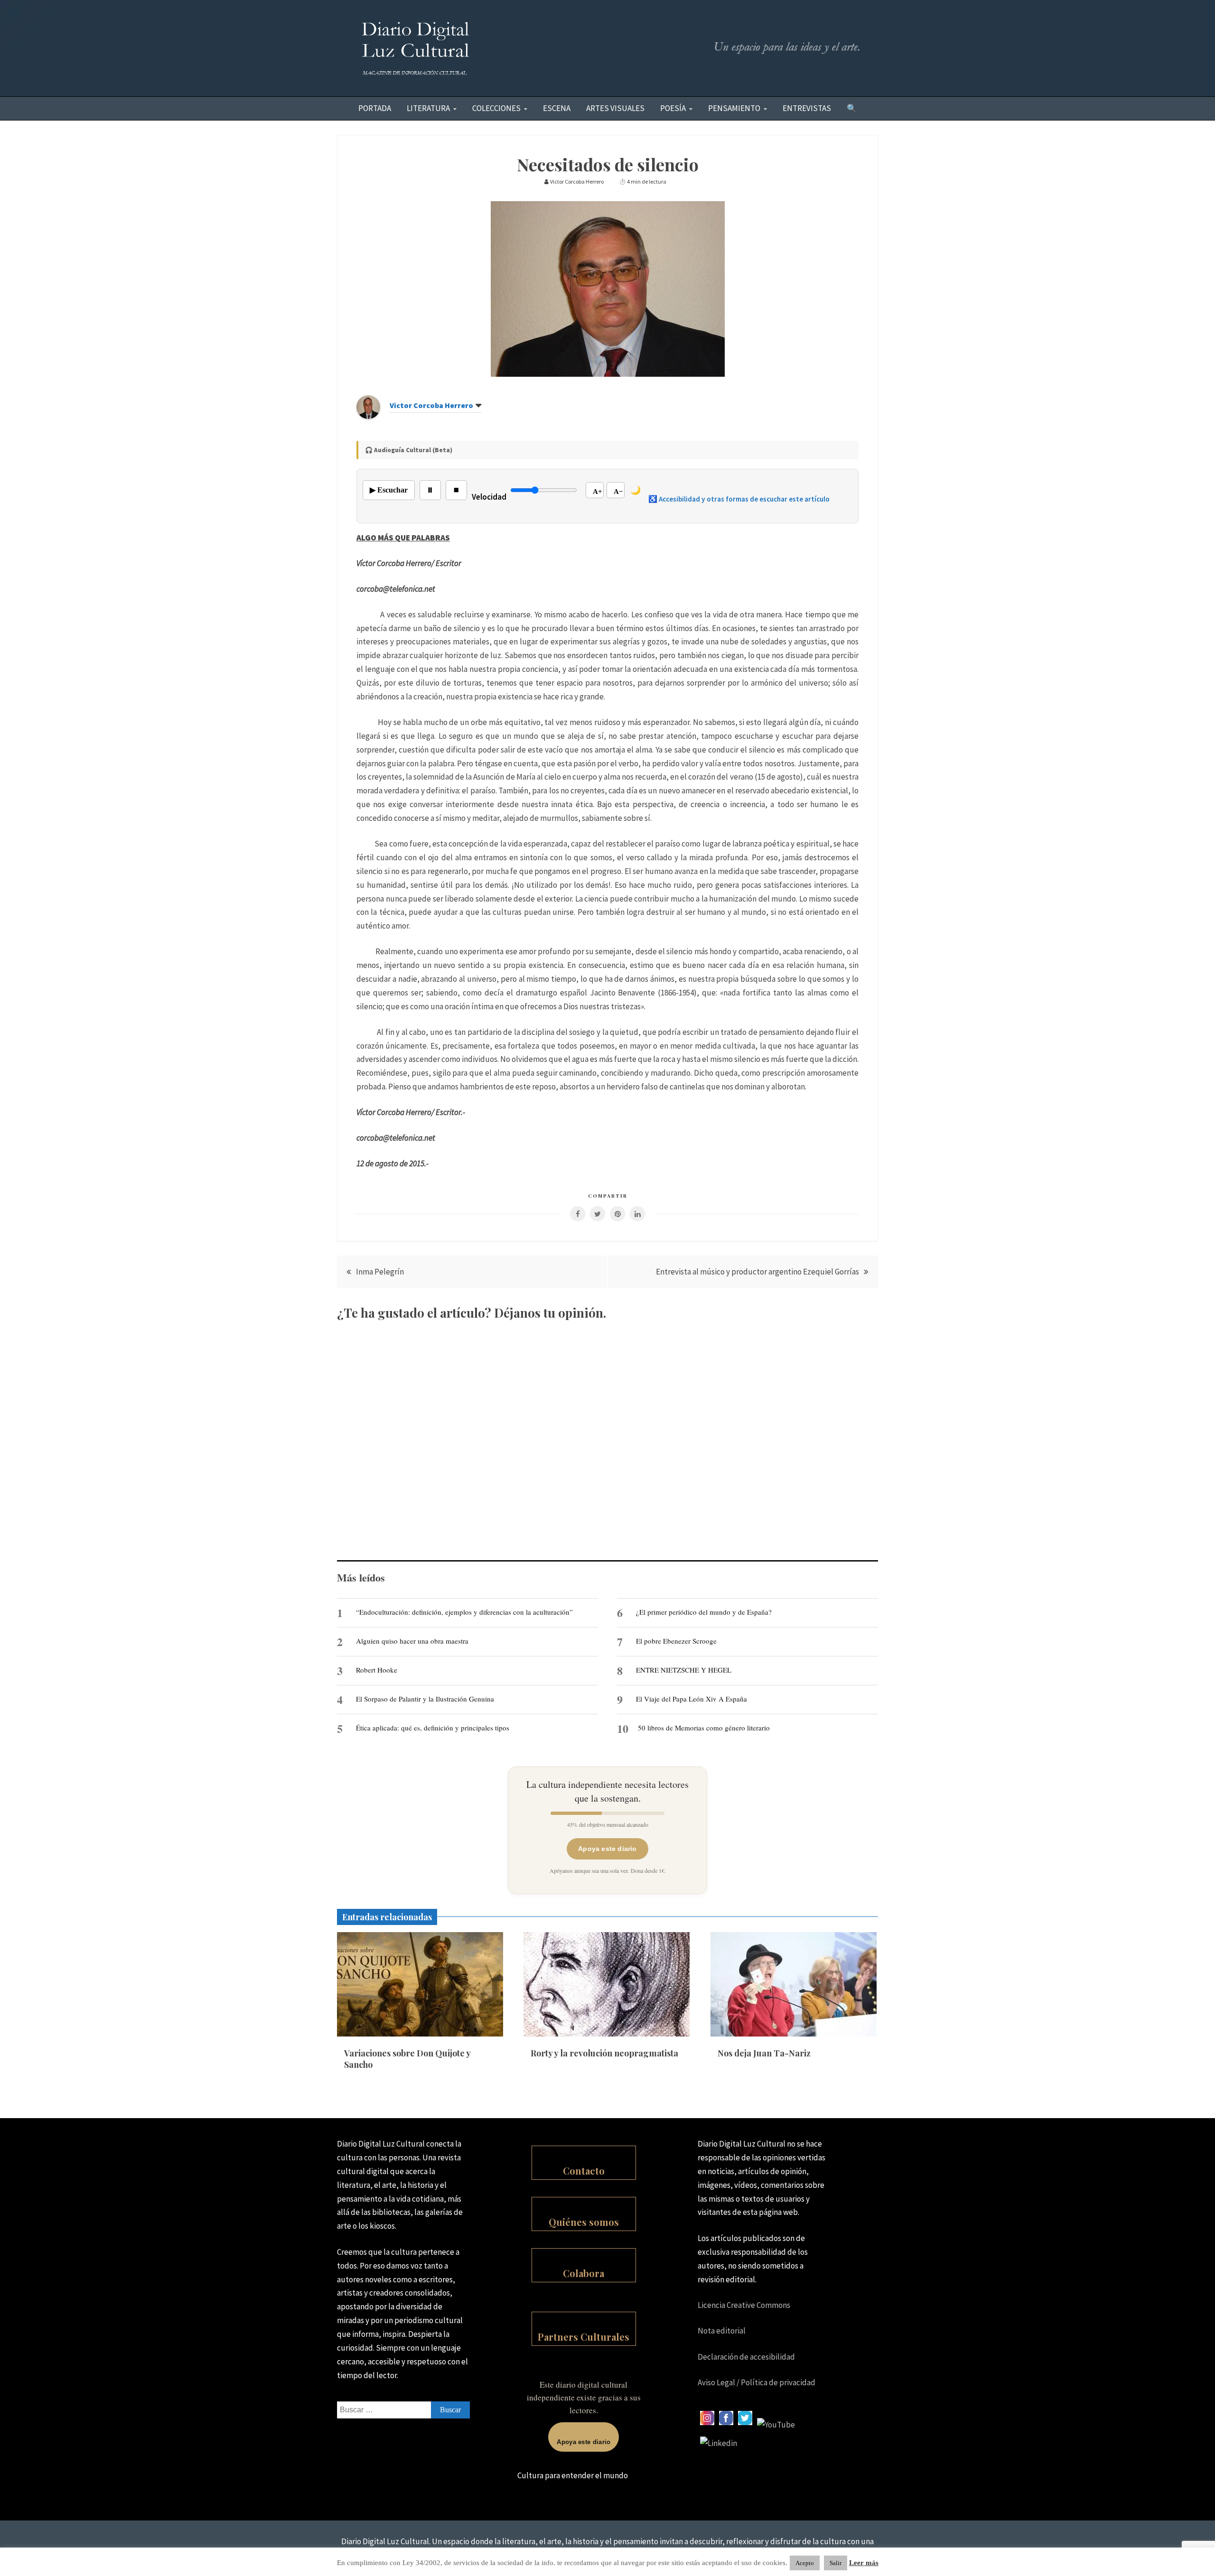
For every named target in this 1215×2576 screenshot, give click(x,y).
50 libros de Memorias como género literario (704, 1728)
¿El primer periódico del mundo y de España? (704, 1612)
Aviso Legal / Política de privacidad (757, 2382)
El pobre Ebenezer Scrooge (676, 1641)
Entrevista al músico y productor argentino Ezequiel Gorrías (757, 1272)
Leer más (864, 2563)
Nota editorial (722, 2331)
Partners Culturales (584, 2337)
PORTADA (375, 108)
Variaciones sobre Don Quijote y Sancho (407, 2059)
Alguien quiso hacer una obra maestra (412, 1641)
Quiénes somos (584, 2222)
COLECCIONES (496, 108)
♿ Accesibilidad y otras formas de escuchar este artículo (739, 499)
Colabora (584, 2273)
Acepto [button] (805, 2563)
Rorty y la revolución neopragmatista (604, 2053)
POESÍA (673, 108)
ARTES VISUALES (615, 108)
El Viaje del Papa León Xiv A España (692, 1699)
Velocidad (489, 497)
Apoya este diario (607, 1849)
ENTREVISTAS (807, 108)
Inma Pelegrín (380, 1272)
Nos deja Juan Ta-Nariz (764, 2053)
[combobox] (403, 2410)
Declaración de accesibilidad (746, 2357)
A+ (598, 492)
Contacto (584, 2171)
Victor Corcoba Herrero (431, 405)
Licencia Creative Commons (744, 2305)
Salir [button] (836, 2563)
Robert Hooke (377, 1670)
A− (618, 492)
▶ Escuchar (389, 490)
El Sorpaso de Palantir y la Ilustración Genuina (425, 1699)
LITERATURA (428, 108)
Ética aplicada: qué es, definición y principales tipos (433, 1728)
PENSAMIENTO (734, 108)
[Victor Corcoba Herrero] (368, 416)
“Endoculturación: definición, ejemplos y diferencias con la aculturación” (464, 1612)
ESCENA (557, 108)
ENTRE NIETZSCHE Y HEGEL (684, 1670)
